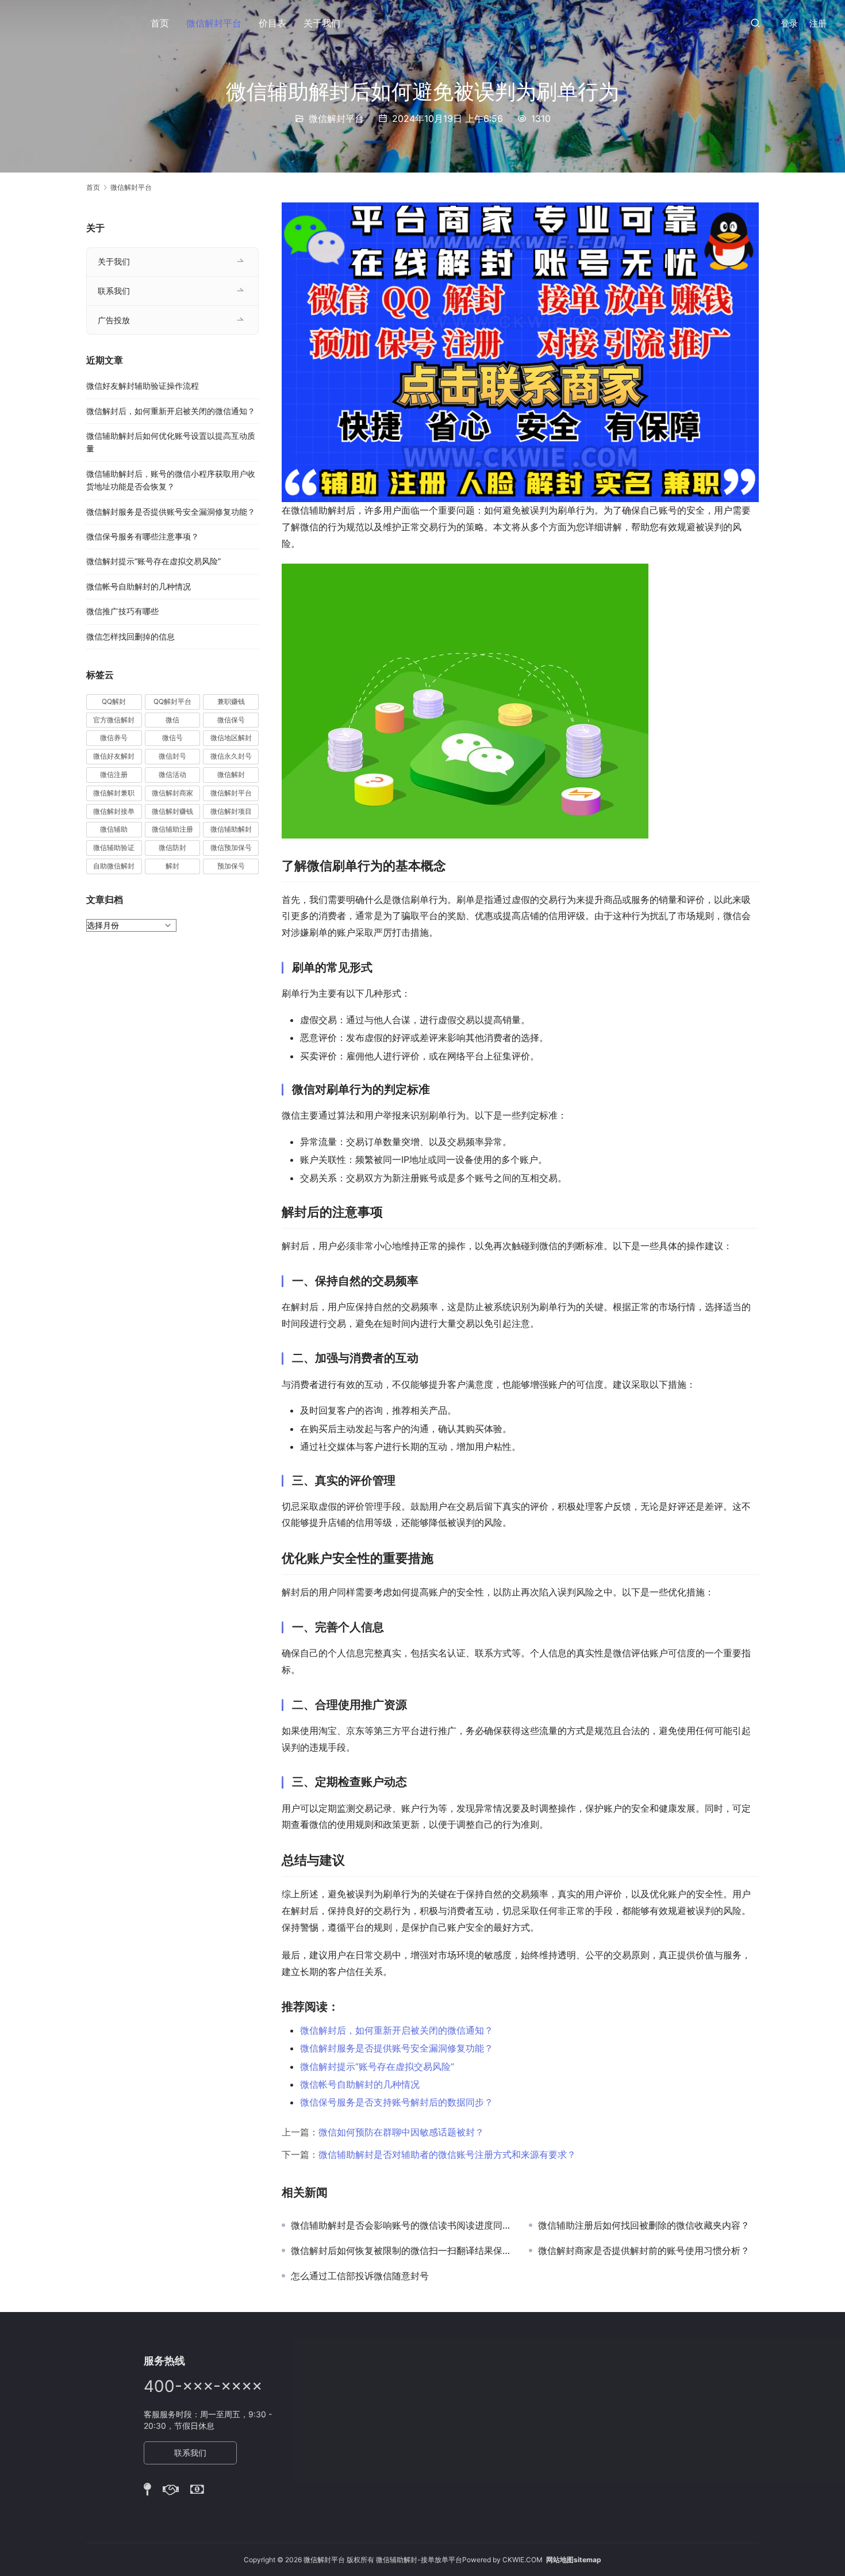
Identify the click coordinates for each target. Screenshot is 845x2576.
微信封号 (172, 756)
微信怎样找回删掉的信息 (130, 636)
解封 (172, 866)
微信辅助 (114, 829)
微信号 (172, 738)
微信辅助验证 (114, 847)
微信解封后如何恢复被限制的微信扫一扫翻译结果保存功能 (401, 2250)
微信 (172, 720)
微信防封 (172, 847)
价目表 (272, 23)
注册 (818, 23)
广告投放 (114, 320)
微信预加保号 (231, 847)
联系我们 (114, 291)
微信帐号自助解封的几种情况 (360, 2084)
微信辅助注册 (172, 829)
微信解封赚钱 (172, 811)
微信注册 (114, 774)
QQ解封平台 (172, 701)
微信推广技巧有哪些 (122, 611)
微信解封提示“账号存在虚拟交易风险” (377, 2066)
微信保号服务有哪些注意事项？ (143, 536)
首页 (160, 23)
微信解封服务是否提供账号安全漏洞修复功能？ (397, 2048)
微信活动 (172, 774)
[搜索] (755, 23)
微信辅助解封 (231, 829)
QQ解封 (114, 701)
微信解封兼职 (114, 793)
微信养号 (114, 738)
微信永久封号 (231, 756)
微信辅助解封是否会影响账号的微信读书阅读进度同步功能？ (401, 2225)
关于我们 (322, 23)
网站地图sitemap (574, 2560)
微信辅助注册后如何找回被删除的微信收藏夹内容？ (644, 2225)
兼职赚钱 (231, 701)
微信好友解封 (114, 756)
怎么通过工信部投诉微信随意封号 (360, 2276)
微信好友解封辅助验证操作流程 (143, 386)
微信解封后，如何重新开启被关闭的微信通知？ (397, 2030)
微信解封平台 (214, 23)
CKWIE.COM (523, 2560)
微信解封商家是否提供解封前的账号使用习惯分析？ (644, 2250)
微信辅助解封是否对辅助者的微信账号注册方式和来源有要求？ (447, 2154)
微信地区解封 (231, 738)
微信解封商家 (172, 793)
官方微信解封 (114, 720)
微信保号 (231, 720)
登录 (789, 23)
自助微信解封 (114, 866)
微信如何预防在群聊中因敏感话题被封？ (401, 2132)
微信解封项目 (231, 811)
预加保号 (231, 866)
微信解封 (231, 774)
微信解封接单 (114, 811)
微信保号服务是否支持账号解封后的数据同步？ (397, 2102)
